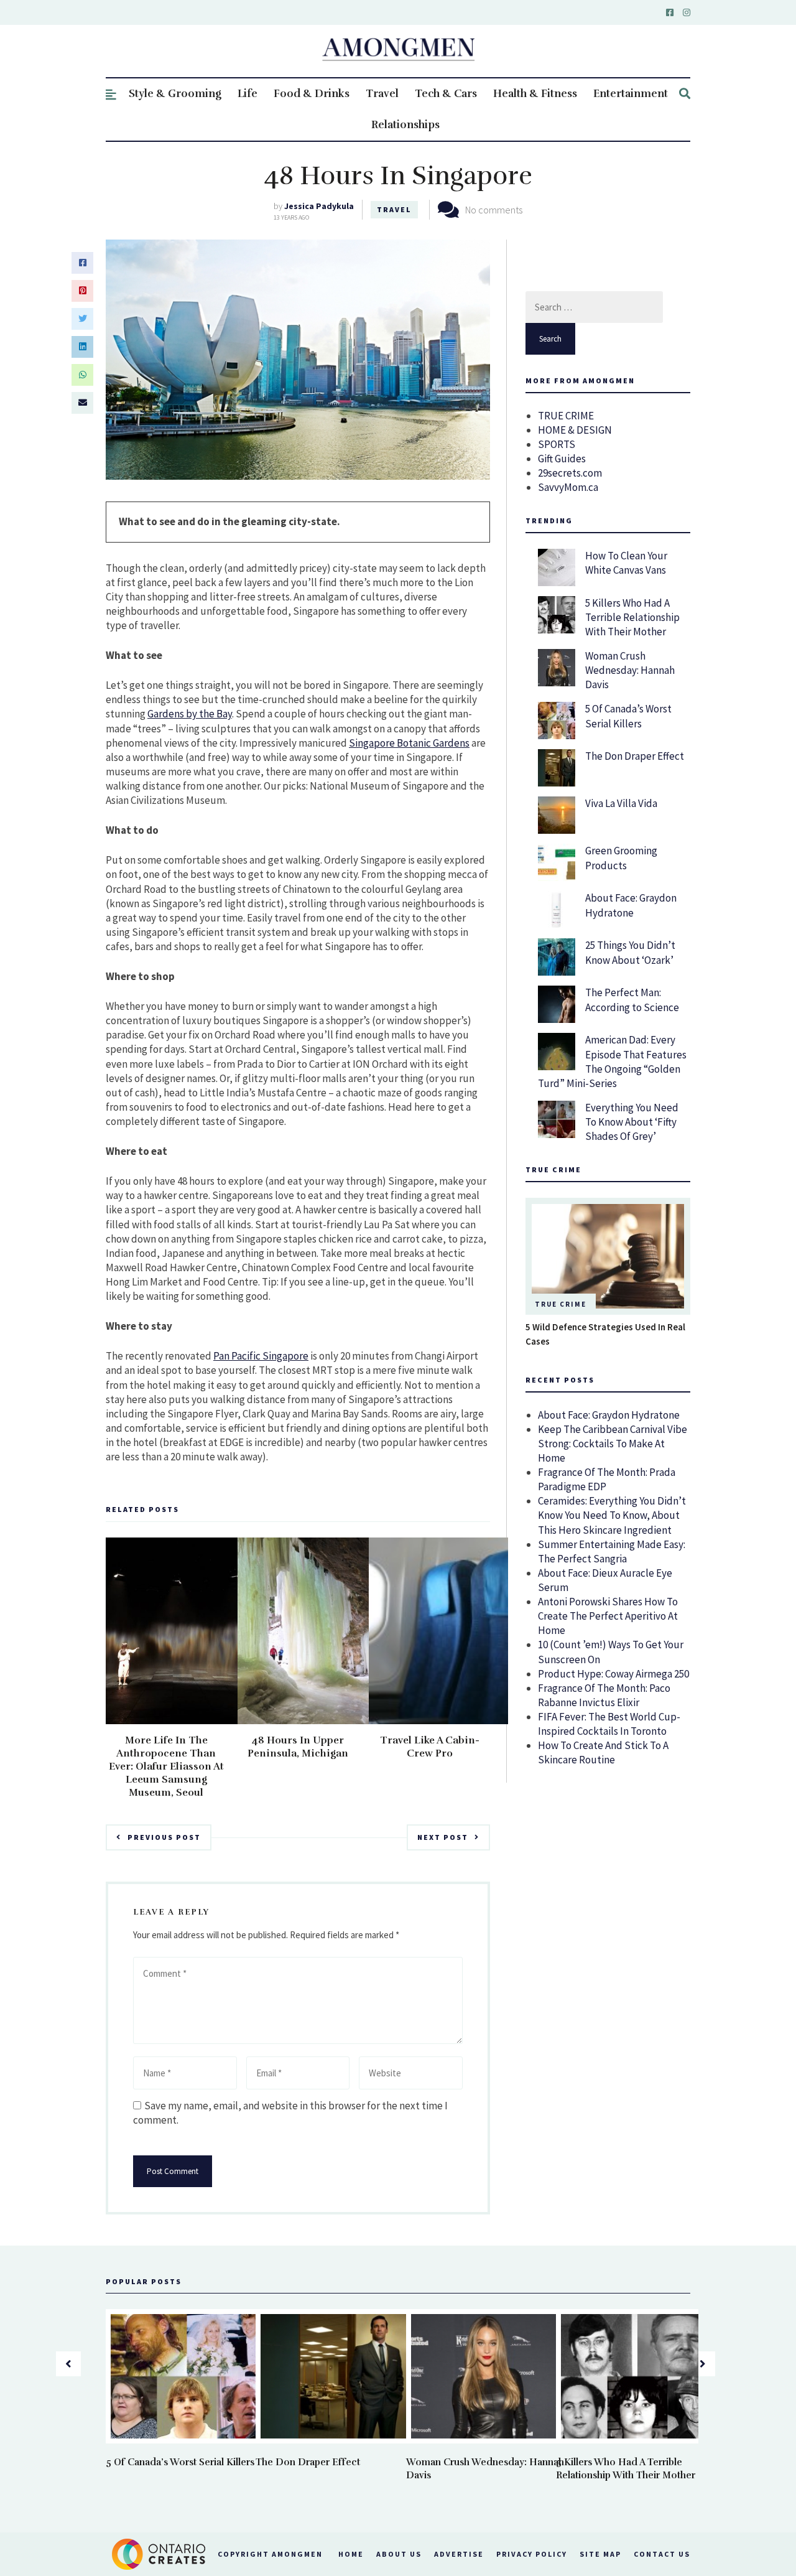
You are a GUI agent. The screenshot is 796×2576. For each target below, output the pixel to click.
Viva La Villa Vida (621, 803)
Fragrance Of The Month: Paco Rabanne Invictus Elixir (604, 1695)
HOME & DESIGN (575, 430)
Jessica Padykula (319, 206)
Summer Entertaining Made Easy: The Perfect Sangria (612, 1552)
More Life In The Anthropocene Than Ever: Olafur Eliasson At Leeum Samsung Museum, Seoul (166, 1766)
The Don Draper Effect (635, 756)
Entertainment (631, 94)
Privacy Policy (532, 2554)
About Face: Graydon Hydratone (631, 905)
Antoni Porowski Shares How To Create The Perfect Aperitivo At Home (608, 1616)
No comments (494, 210)
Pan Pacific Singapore (261, 1356)
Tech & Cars (446, 94)
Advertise (459, 2554)
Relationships (405, 125)
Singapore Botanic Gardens (409, 743)
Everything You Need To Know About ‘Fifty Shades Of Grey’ (632, 1122)
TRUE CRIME (566, 416)
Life (248, 94)
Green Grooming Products (621, 858)
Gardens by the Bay (190, 714)
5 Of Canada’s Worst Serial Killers (628, 716)
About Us (399, 2554)
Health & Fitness (535, 94)
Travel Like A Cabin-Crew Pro (430, 1747)
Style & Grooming (175, 94)
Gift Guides (562, 459)
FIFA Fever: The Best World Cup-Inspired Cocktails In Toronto (609, 1724)
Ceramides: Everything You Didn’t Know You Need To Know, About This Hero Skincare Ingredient (612, 1515)
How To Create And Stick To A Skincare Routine (603, 1752)
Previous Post (164, 1837)
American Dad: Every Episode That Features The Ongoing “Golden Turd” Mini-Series (612, 1061)
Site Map (600, 2554)
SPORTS (557, 444)
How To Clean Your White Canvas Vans (626, 563)
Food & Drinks (312, 94)
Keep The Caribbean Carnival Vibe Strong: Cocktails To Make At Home (613, 1444)
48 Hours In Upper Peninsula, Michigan (298, 1747)
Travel (382, 94)
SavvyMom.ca (568, 487)
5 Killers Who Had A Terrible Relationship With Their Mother (632, 617)
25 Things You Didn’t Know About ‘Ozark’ (630, 952)
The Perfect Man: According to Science (632, 1000)
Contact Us (662, 2554)
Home (351, 2554)
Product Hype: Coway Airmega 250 (613, 1674)
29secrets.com (570, 473)
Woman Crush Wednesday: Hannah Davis (630, 670)
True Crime (561, 1304)
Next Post (443, 1837)
